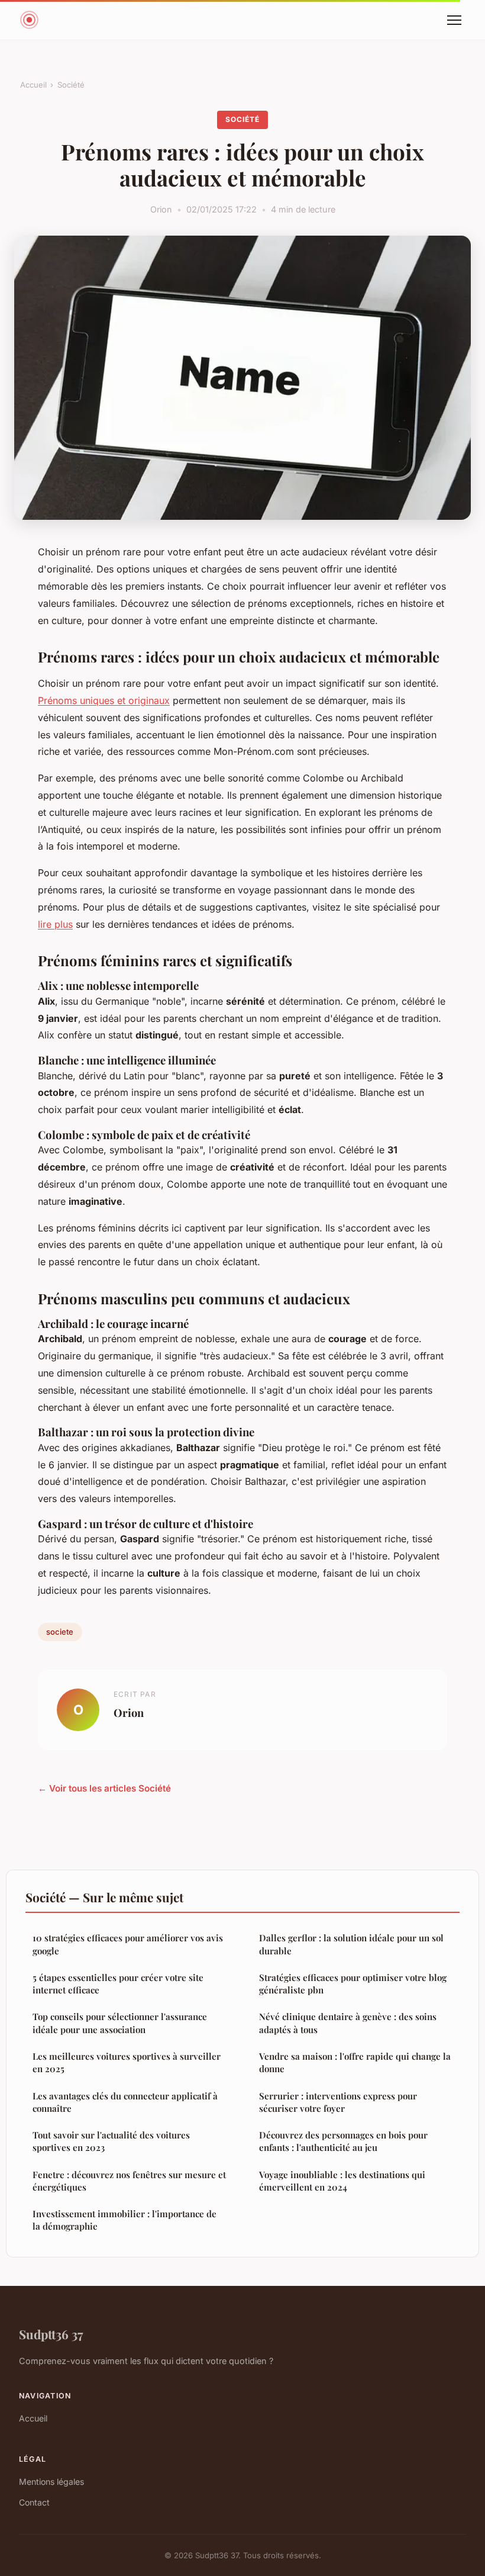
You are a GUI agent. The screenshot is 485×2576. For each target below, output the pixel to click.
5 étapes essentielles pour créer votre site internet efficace (118, 1984)
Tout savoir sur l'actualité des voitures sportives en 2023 (111, 2141)
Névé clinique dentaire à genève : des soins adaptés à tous (348, 2023)
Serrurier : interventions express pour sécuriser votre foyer (338, 2102)
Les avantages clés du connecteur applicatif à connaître (125, 2102)
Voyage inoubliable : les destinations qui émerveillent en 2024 (342, 2181)
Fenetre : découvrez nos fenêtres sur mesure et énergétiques (129, 2181)
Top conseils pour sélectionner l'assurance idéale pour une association (120, 2023)
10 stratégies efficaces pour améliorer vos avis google (128, 1944)
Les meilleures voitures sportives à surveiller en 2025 (127, 2062)
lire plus (55, 924)
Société (71, 85)
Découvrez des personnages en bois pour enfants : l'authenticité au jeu (343, 2141)
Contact (34, 2502)
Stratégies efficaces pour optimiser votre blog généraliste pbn (353, 1984)
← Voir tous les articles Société (104, 1788)
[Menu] (454, 20)
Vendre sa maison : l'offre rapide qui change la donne (355, 2062)
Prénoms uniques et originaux (104, 700)
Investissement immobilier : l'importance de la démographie (125, 2220)
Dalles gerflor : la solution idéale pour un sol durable (351, 1944)
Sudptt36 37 (51, 2334)
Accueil (33, 85)
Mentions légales (51, 2482)
